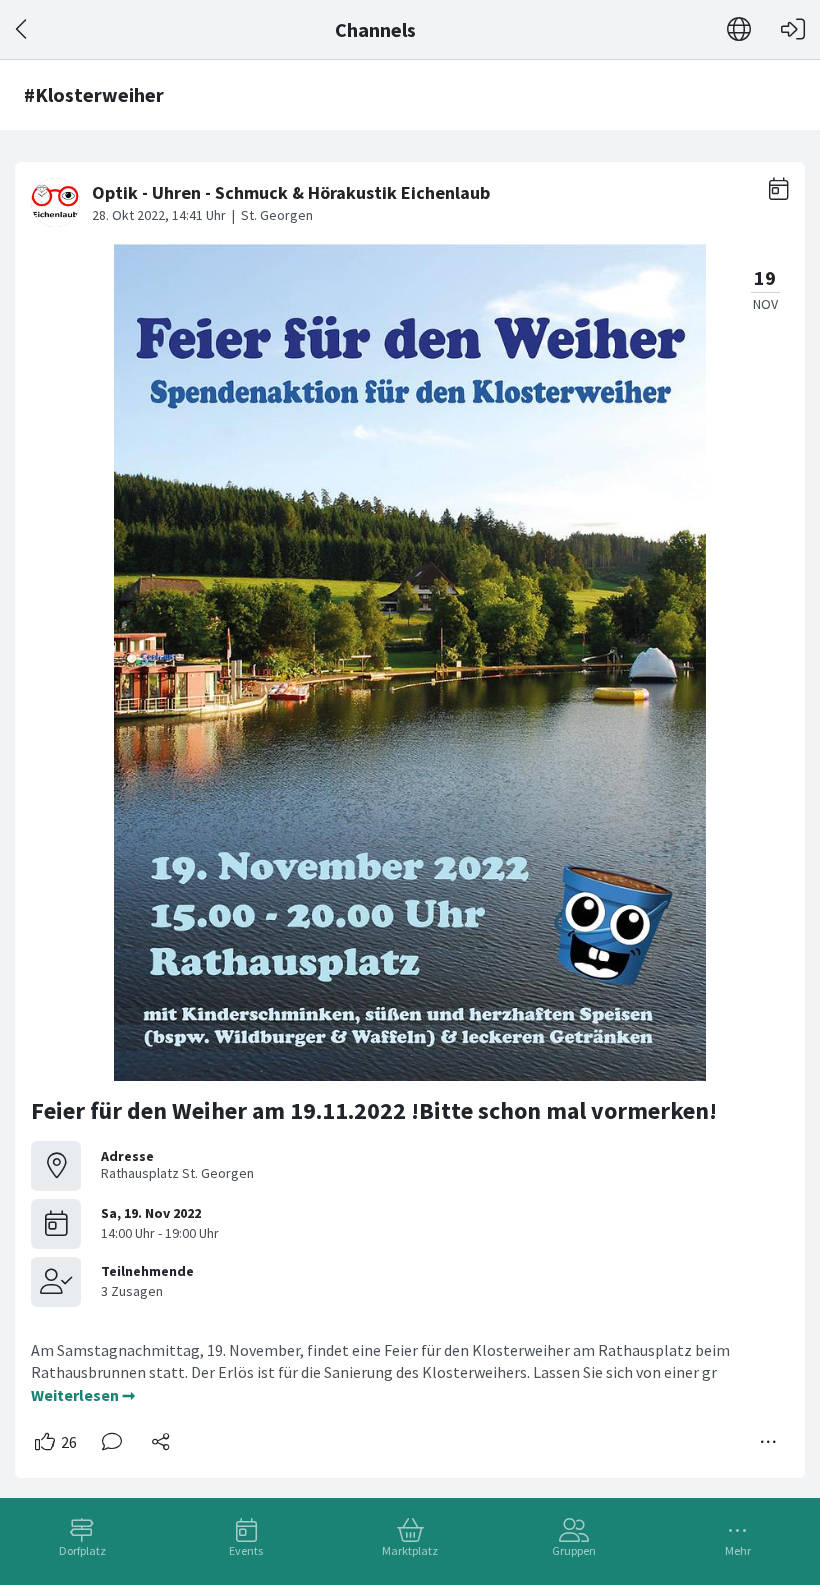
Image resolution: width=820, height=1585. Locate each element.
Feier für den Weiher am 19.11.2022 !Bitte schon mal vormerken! (374, 1110)
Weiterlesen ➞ (83, 1395)
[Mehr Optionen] (769, 1442)
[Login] (793, 29)
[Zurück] (22, 29)
